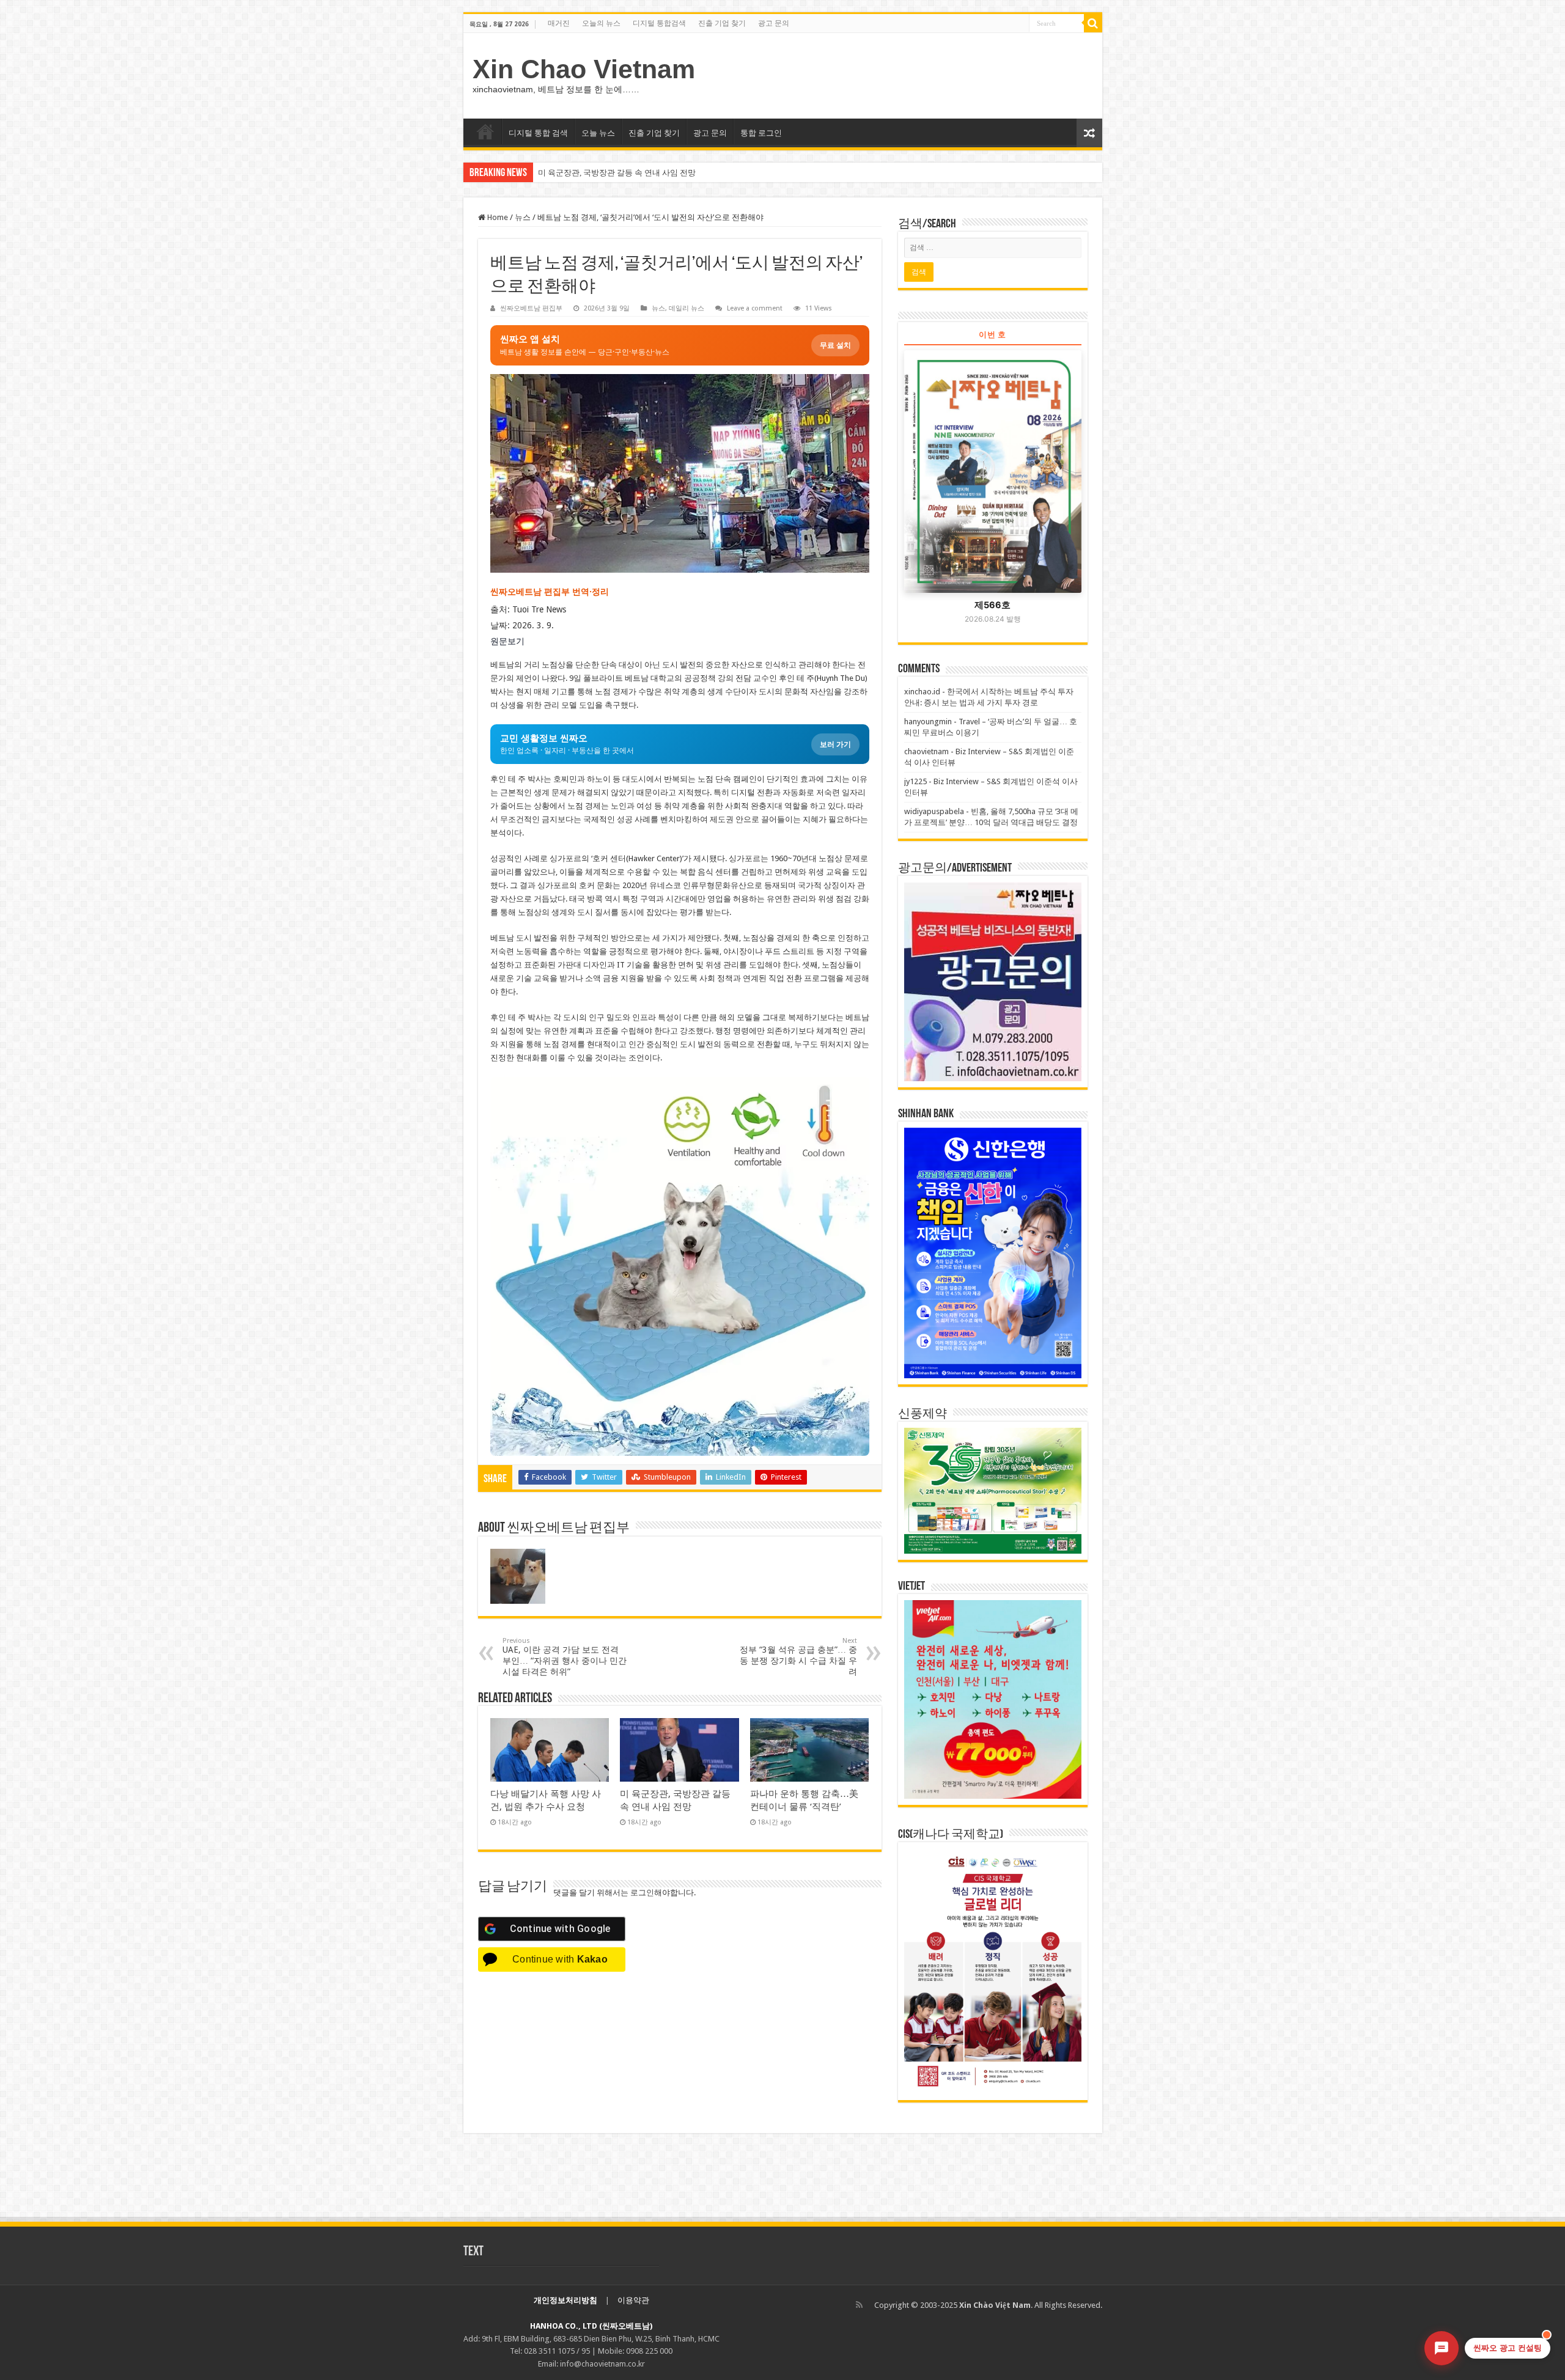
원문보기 (507, 641)
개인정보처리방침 (565, 2300)
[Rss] (859, 2305)
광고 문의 (774, 23)
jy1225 (915, 781)
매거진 (559, 23)
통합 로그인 (761, 133)
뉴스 (523, 217)
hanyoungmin (928, 722)
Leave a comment (755, 308)
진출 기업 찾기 (722, 23)
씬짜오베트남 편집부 (531, 308)
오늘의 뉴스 (601, 23)
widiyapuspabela (934, 811)
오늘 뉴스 (598, 133)
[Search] (1093, 23)
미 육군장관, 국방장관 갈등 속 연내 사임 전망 (617, 173)
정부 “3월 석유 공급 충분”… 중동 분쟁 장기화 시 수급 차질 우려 (798, 1657)
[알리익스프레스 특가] (680, 1266)
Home (497, 217)
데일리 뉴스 (687, 308)
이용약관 (633, 2300)
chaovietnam (926, 751)
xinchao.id (922, 692)
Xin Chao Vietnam (584, 69)
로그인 (642, 1893)
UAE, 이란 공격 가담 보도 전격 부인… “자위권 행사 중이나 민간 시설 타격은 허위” (565, 1657)
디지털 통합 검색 (538, 133)
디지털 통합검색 (659, 23)
